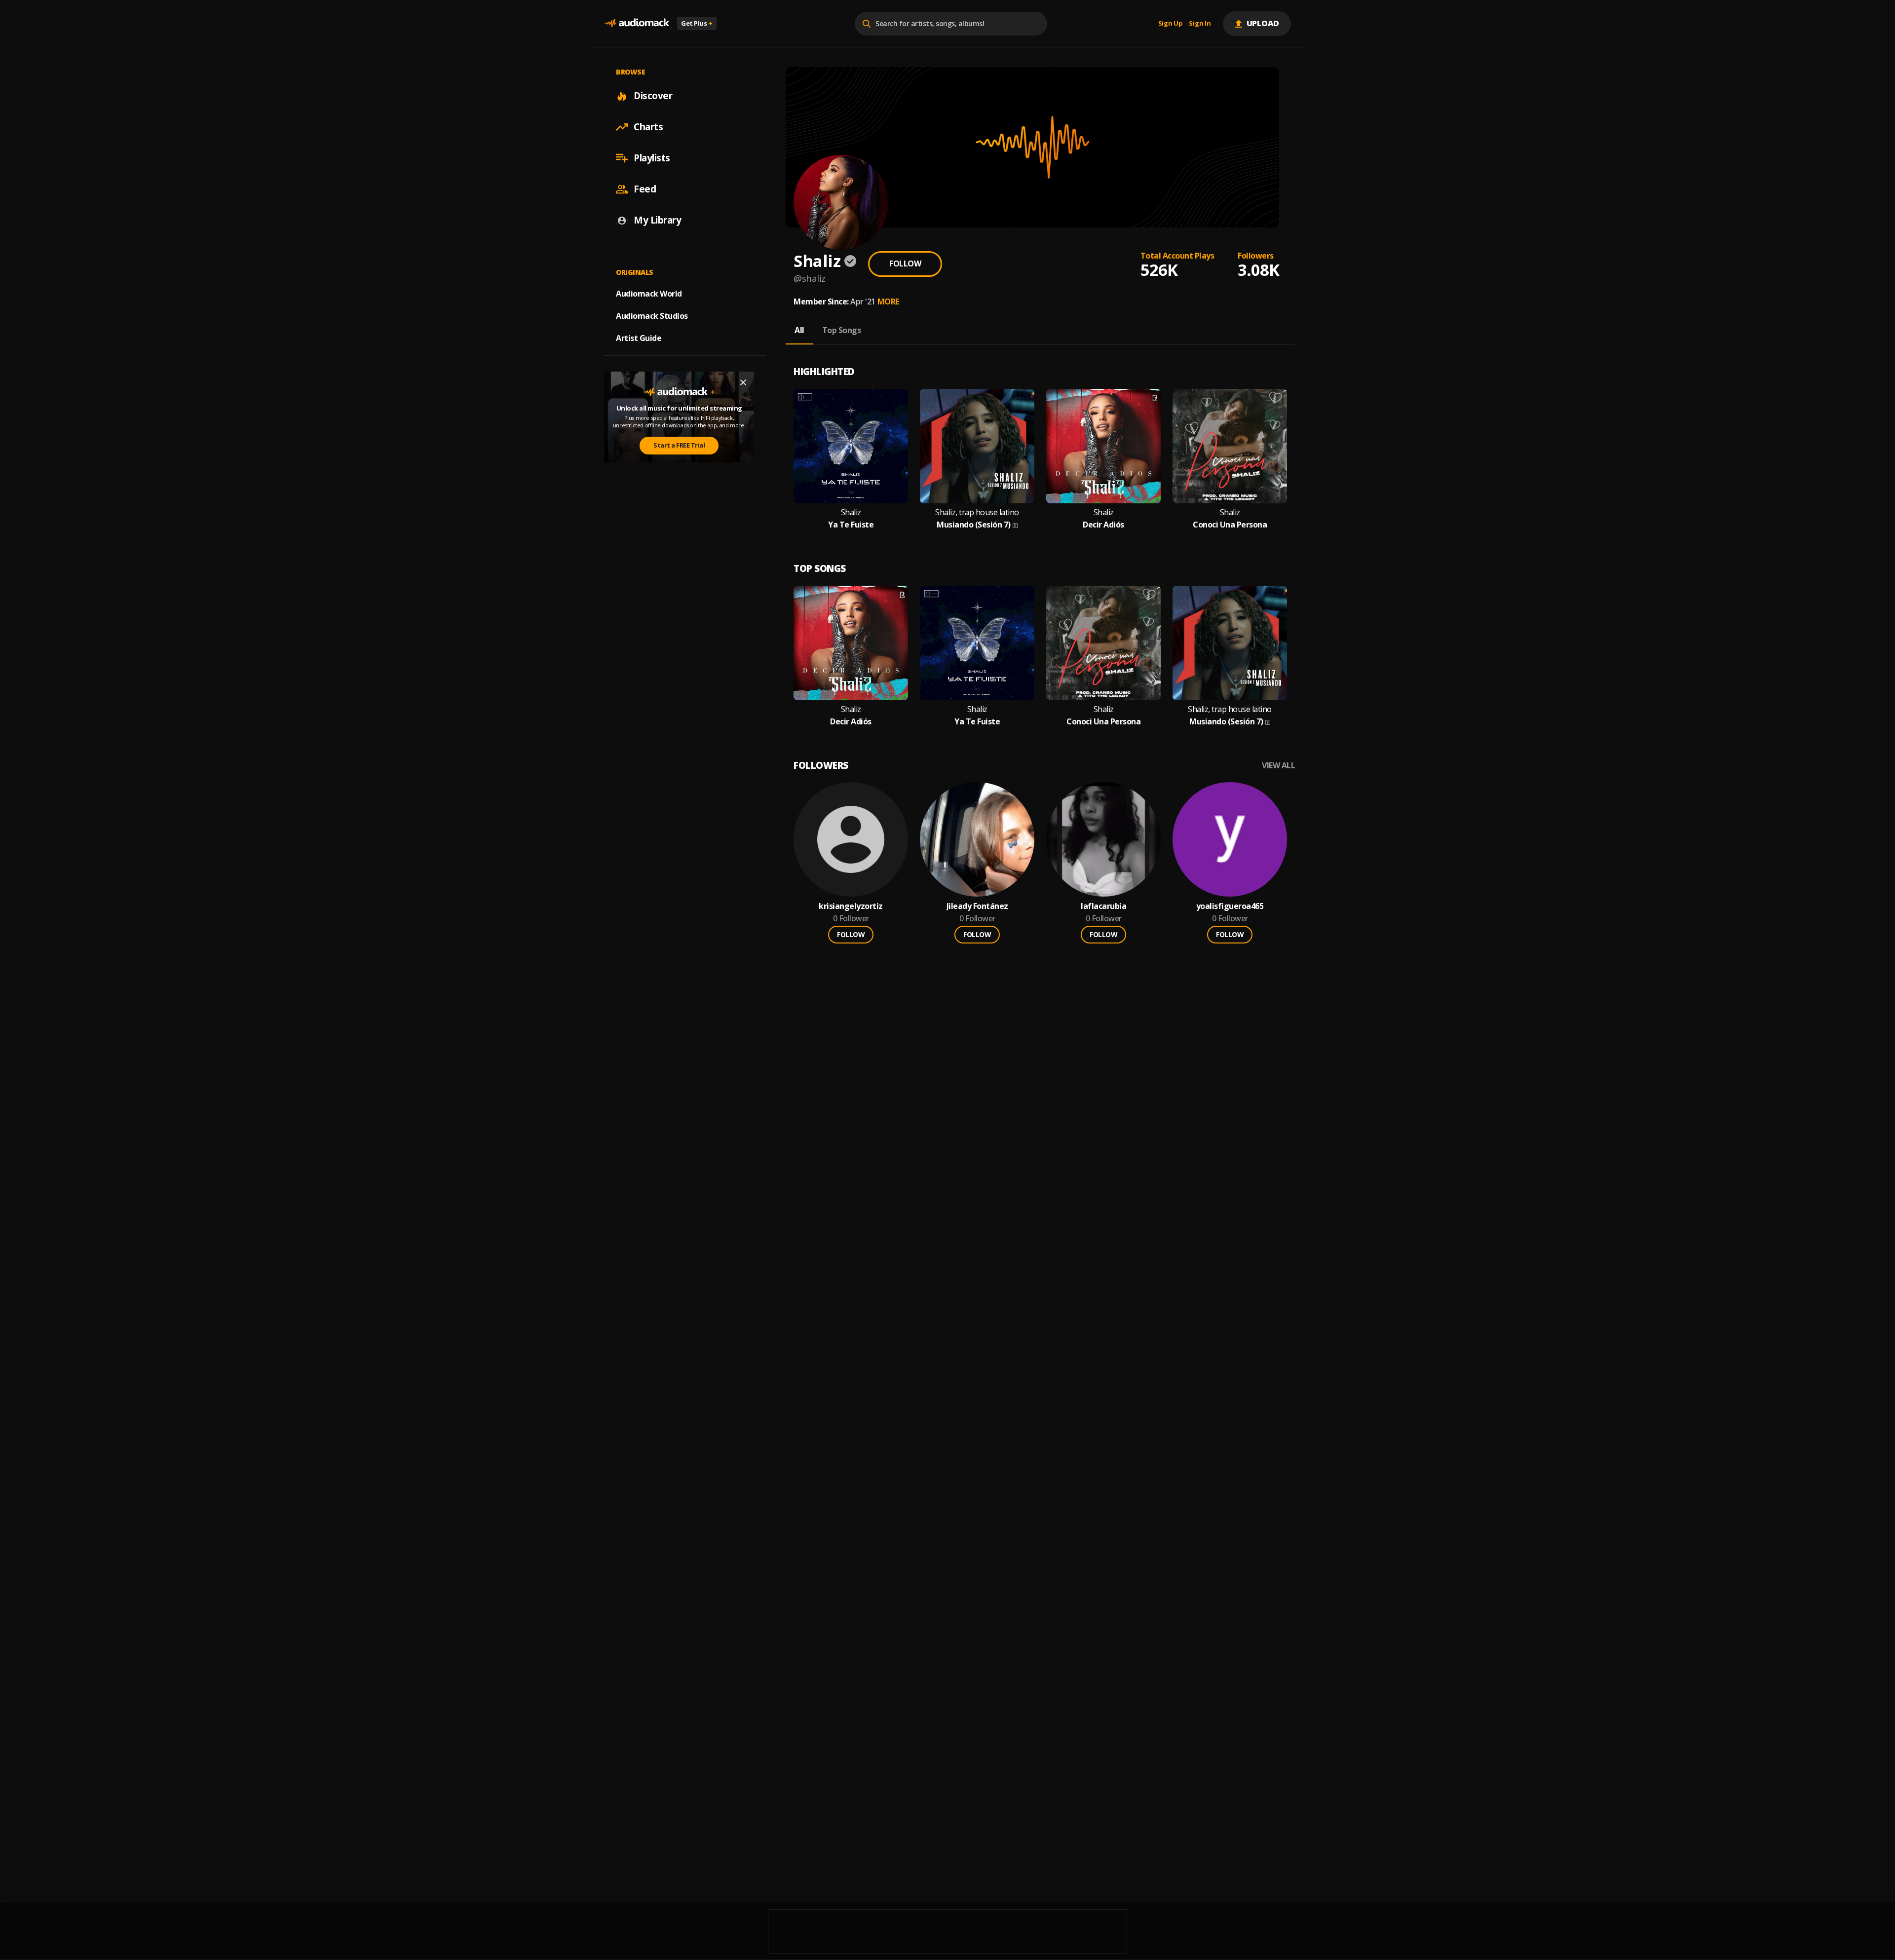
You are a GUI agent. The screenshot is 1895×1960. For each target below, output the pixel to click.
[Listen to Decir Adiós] (1103, 446)
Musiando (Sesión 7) (974, 525)
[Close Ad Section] (743, 382)
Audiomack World (649, 294)
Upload (1263, 23)
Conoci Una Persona (1230, 525)
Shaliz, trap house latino (977, 512)
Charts (648, 127)
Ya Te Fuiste (851, 525)
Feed (645, 189)
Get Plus (697, 23)
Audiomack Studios (652, 316)
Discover (653, 96)
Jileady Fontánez (977, 906)
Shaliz (851, 512)
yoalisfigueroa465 (1230, 906)
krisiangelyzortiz (851, 906)
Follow (905, 264)
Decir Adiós (1103, 525)
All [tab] (799, 330)
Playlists (652, 158)
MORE (888, 302)
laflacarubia (1103, 906)
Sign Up (1171, 24)
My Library (657, 220)
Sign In (1200, 24)
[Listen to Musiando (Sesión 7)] (977, 446)
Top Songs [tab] (842, 330)
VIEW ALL (1278, 766)
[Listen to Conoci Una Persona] (1230, 446)
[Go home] (637, 23)
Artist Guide (639, 338)
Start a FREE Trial (679, 445)
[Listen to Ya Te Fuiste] (851, 446)
